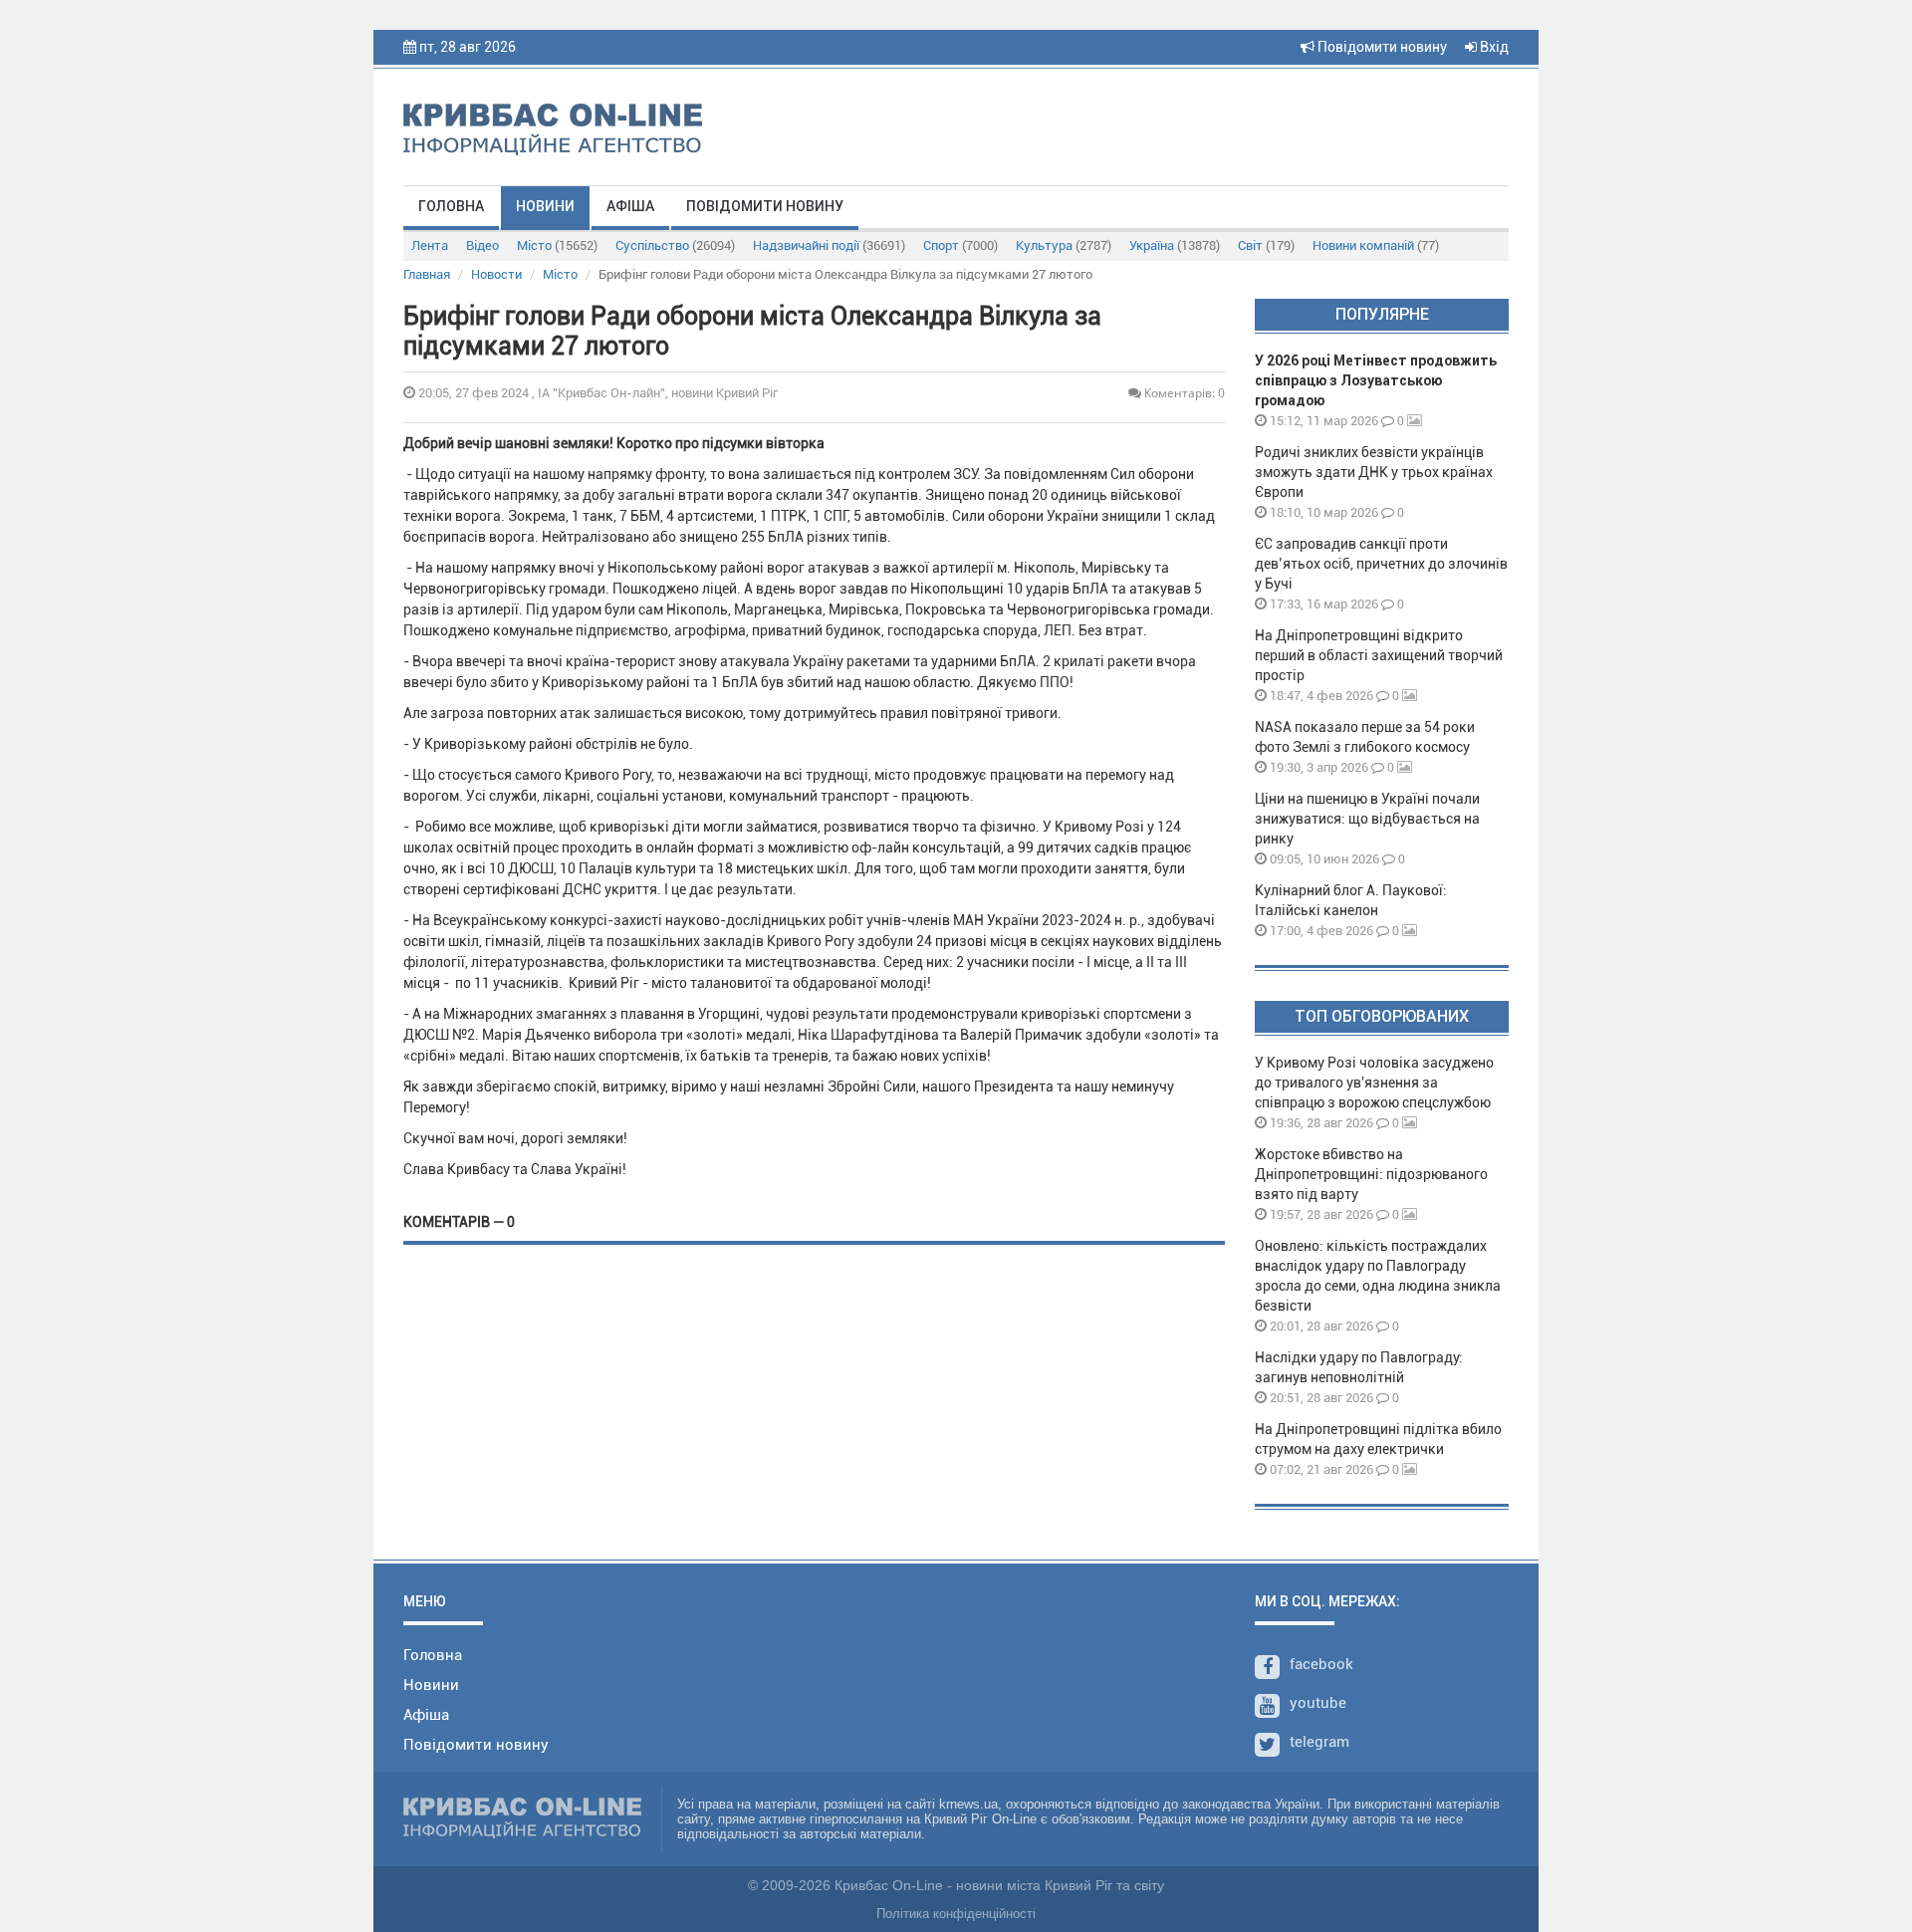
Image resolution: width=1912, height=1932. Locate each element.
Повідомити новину (1381, 47)
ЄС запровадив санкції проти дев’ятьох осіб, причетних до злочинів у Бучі (1381, 564)
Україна (1175, 245)
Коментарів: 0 (1183, 393)
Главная (427, 274)
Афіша (630, 206)
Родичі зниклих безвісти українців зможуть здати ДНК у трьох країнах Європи (1374, 472)
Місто (557, 245)
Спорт (960, 245)
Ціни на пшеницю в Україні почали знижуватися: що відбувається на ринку (1367, 819)
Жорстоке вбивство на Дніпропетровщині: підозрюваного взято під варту (1371, 1174)
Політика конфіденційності (956, 1914)
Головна (451, 206)
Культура (1064, 245)
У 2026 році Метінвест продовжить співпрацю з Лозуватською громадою (1376, 380)
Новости (496, 274)
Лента (430, 245)
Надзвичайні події (829, 245)
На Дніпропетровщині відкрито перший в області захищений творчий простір (1379, 655)
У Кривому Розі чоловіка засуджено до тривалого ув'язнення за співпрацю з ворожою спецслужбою (1374, 1083)
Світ (1266, 245)
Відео (482, 245)
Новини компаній (1376, 245)
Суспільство (675, 245)
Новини (545, 206)
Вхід (1493, 47)
